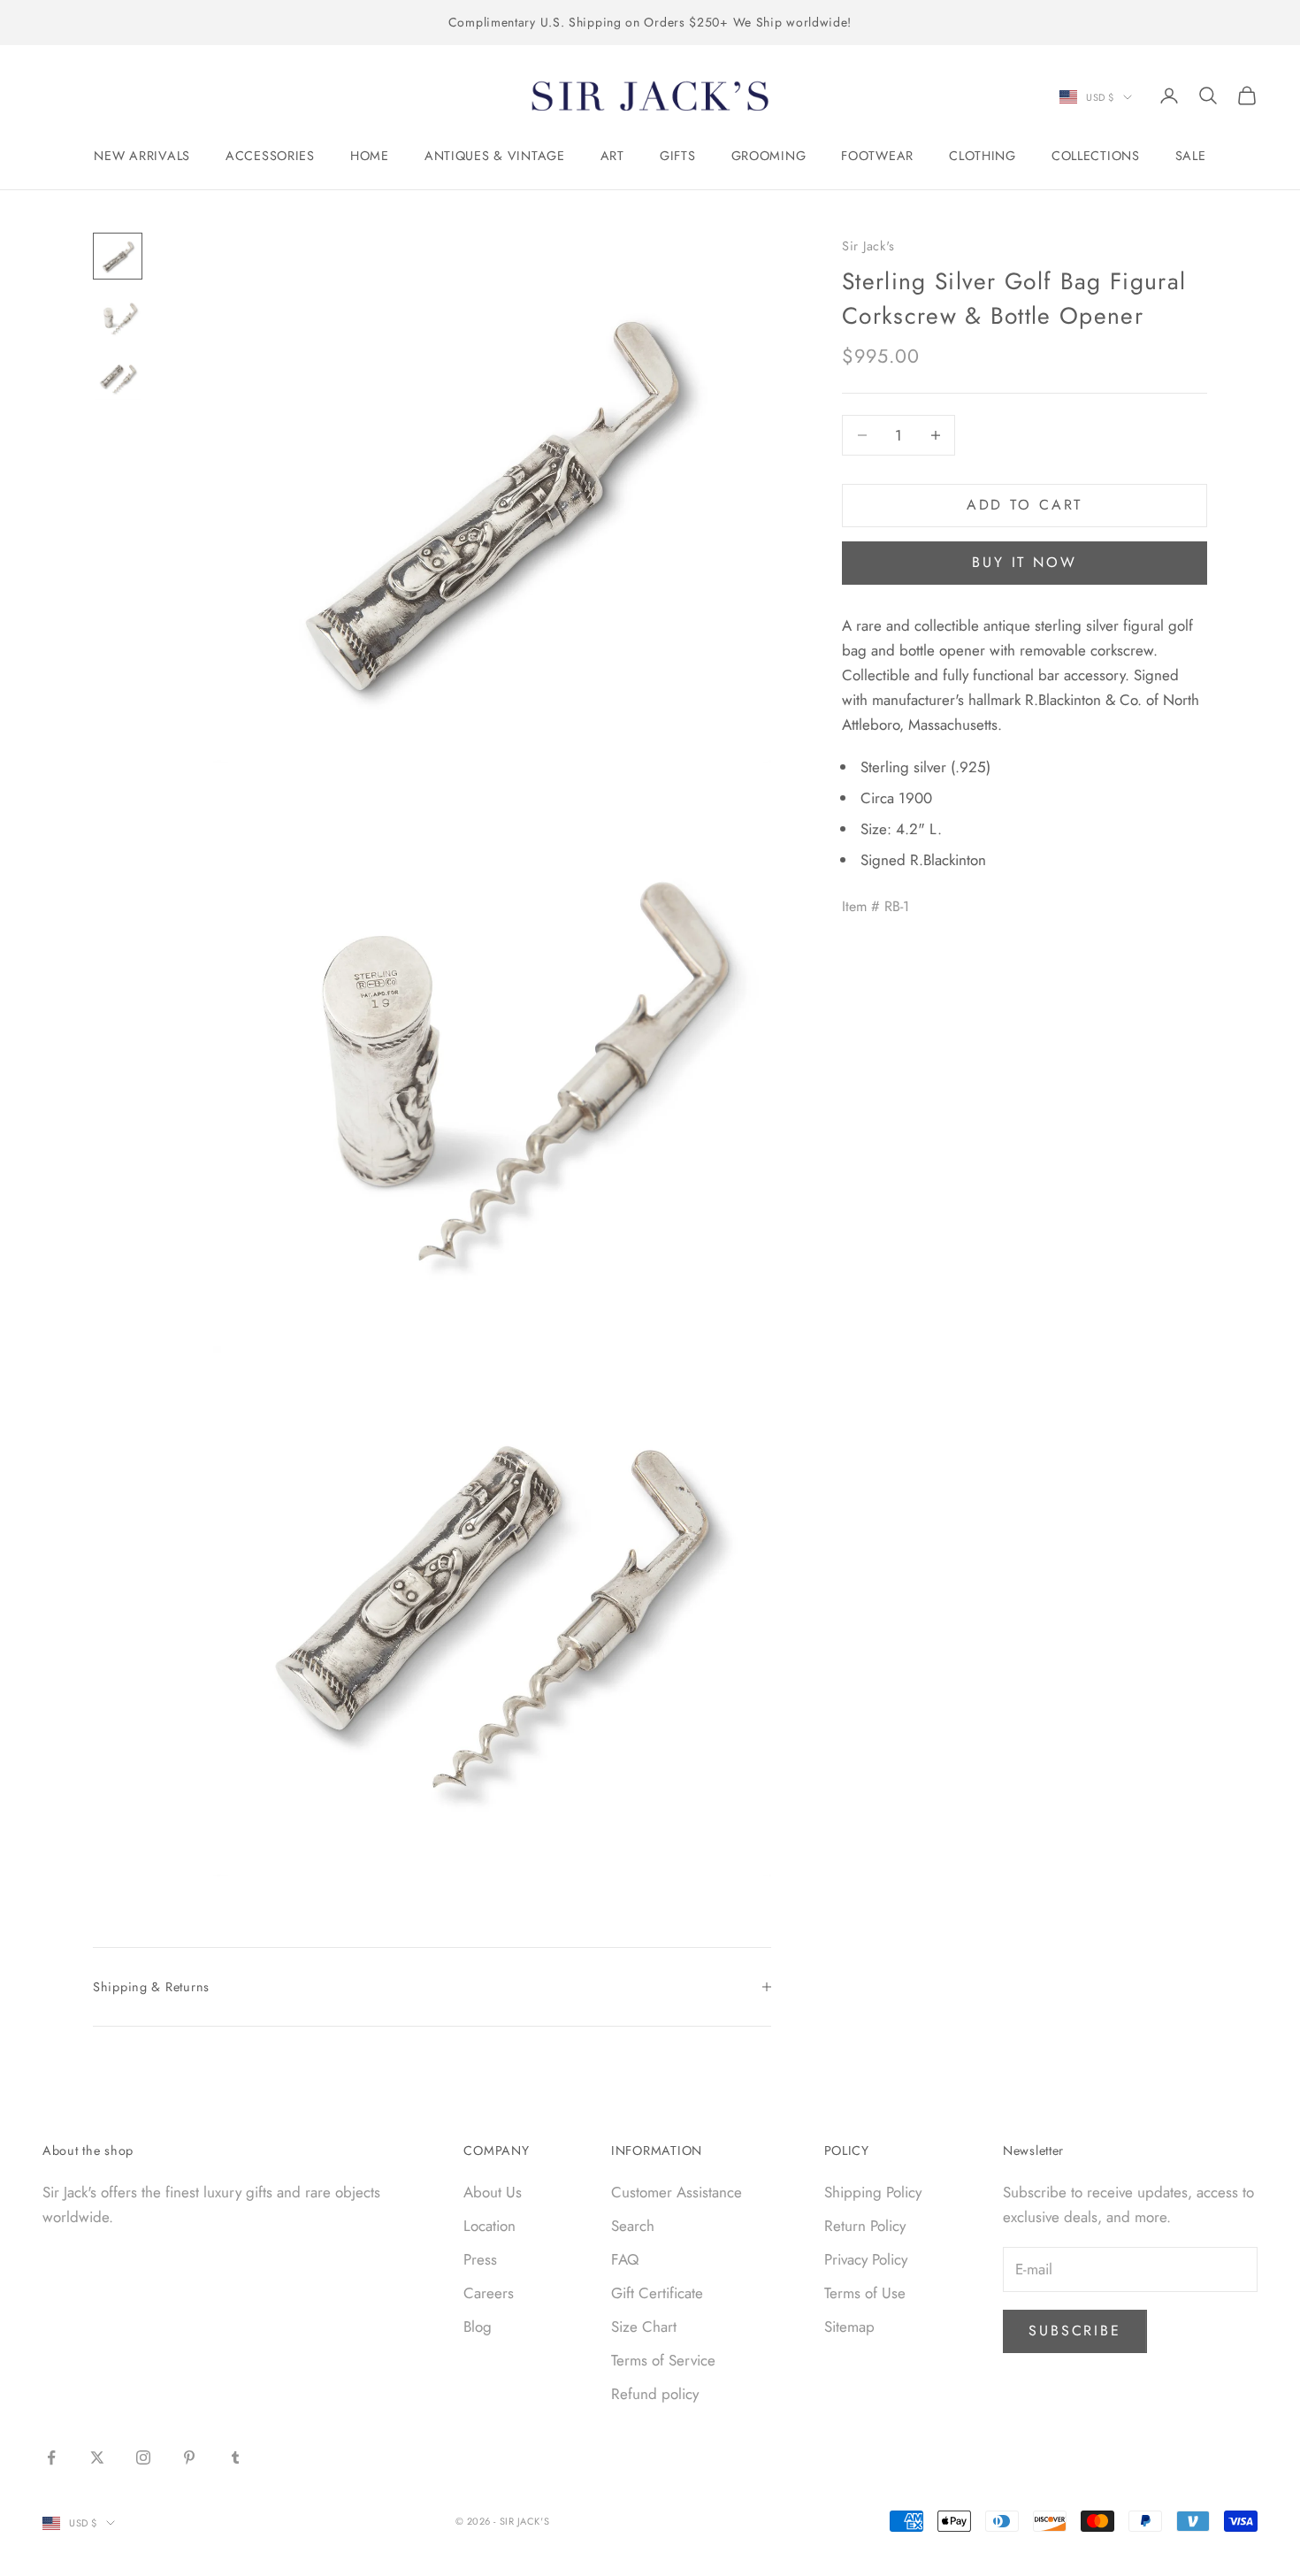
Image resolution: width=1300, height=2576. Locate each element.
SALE (1191, 156)
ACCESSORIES (270, 156)
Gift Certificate (657, 2293)
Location (489, 2226)
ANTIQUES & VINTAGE (495, 156)
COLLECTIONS (1096, 156)
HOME (370, 156)
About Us (493, 2192)
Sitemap (849, 2327)
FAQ (625, 2259)
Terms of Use (865, 2293)
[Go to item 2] (118, 317)
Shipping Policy (873, 2192)
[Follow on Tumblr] (235, 2457)
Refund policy (655, 2394)
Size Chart (644, 2327)
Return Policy (865, 2226)
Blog (478, 2327)
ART (612, 156)
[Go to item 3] (118, 378)
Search (633, 2226)
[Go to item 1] (118, 256)
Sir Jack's (868, 246)
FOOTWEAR (877, 156)
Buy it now (1025, 562)
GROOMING (769, 156)
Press (480, 2259)
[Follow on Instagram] (143, 2457)
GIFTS (678, 156)
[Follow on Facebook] (51, 2457)
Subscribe (1075, 2331)
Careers (489, 2293)
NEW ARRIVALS (142, 156)
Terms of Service (663, 2360)
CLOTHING (983, 156)
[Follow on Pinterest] (189, 2457)
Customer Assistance (677, 2192)
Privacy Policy (866, 2259)
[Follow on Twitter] (97, 2457)
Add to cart (1025, 505)
